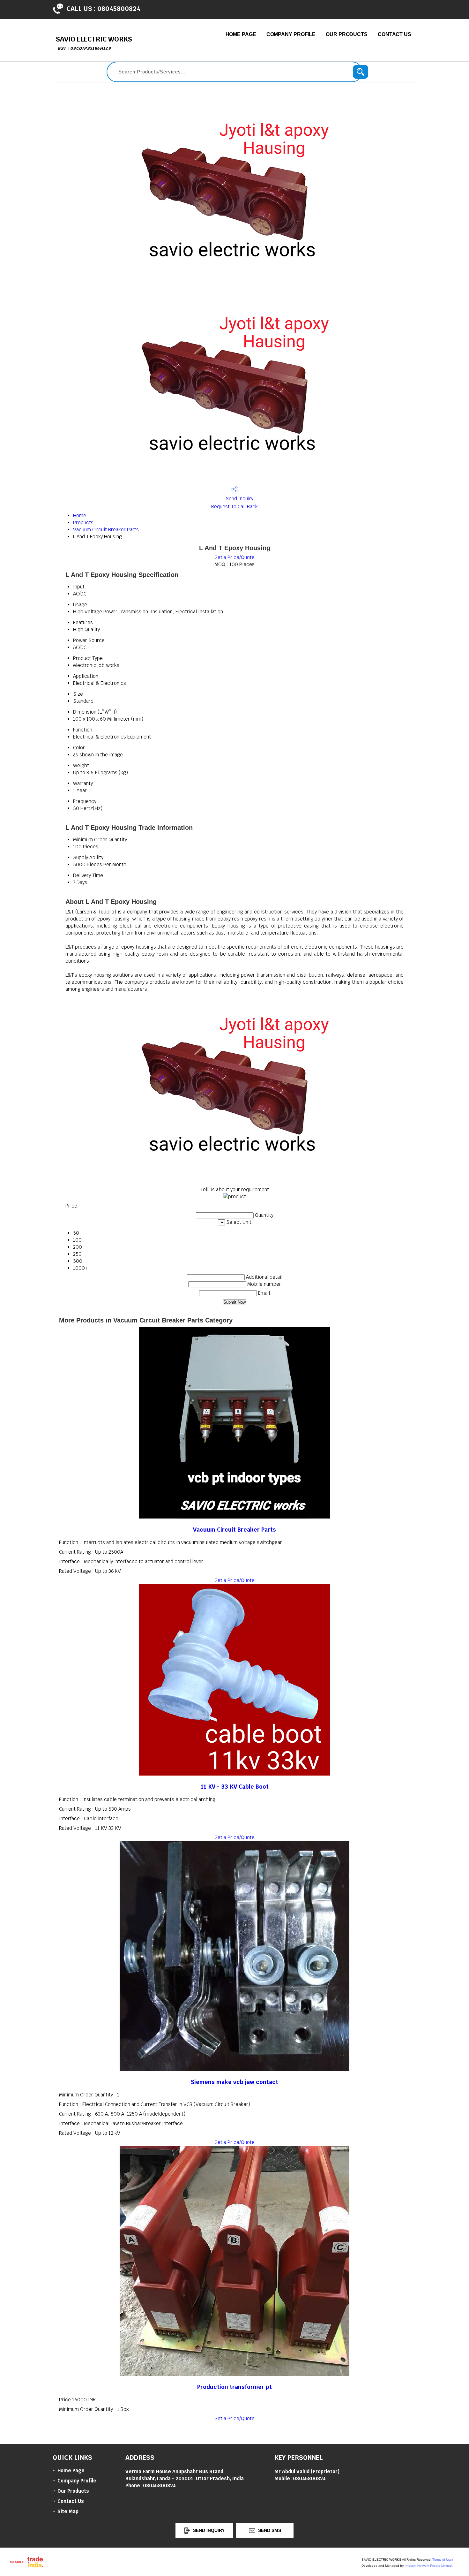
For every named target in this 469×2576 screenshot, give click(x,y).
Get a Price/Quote (234, 557)
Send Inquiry (239, 499)
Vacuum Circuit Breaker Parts (106, 530)
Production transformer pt (234, 2387)
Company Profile (291, 34)
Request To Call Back (234, 507)
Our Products (347, 34)
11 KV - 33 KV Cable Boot (235, 1787)
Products (83, 523)
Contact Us (395, 34)
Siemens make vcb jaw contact (234, 2082)
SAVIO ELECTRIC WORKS (94, 43)
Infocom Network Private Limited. (429, 2566)
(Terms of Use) (442, 2560)
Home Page (241, 34)
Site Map (68, 2511)
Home (80, 515)
